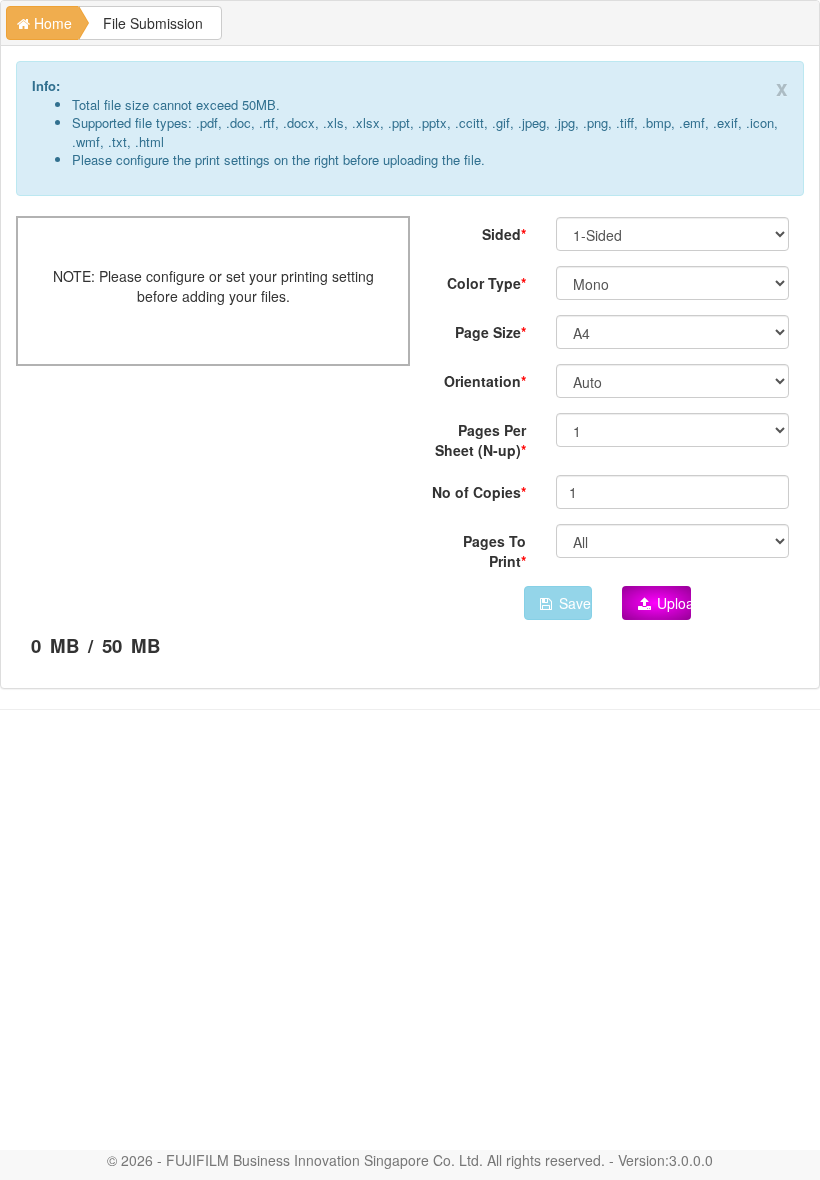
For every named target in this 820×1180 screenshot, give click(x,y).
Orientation (482, 381)
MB (62, 646)
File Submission (153, 23)
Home (51, 23)
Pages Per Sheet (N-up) (480, 440)
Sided (501, 234)
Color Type (484, 283)
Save (573, 603)
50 (112, 646)
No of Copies (476, 492)
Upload (672, 603)
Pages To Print (494, 551)
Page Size (488, 332)
